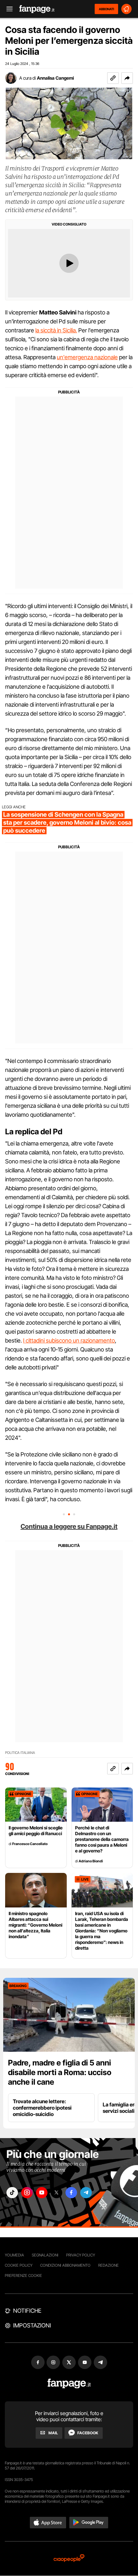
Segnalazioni (45, 2255)
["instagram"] (27, 2193)
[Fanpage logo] (37, 9)
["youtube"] (42, 2193)
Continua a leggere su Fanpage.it (69, 1526)
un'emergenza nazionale (87, 357)
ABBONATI (106, 9)
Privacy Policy (81, 2255)
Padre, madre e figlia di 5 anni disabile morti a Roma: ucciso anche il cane (60, 2072)
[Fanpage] (69, 2384)
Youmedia (14, 2255)
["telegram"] (86, 2193)
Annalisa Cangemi (55, 78)
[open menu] (7, 9)
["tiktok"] (12, 2193)
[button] (127, 78)
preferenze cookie (23, 2275)
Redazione (108, 2265)
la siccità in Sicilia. (56, 330)
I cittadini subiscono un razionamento (69, 1340)
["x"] (56, 2193)
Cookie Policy (19, 2265)
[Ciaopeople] (69, 2559)
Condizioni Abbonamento (65, 2265)
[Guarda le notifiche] (126, 9)
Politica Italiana (20, 1753)
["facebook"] (71, 2193)
